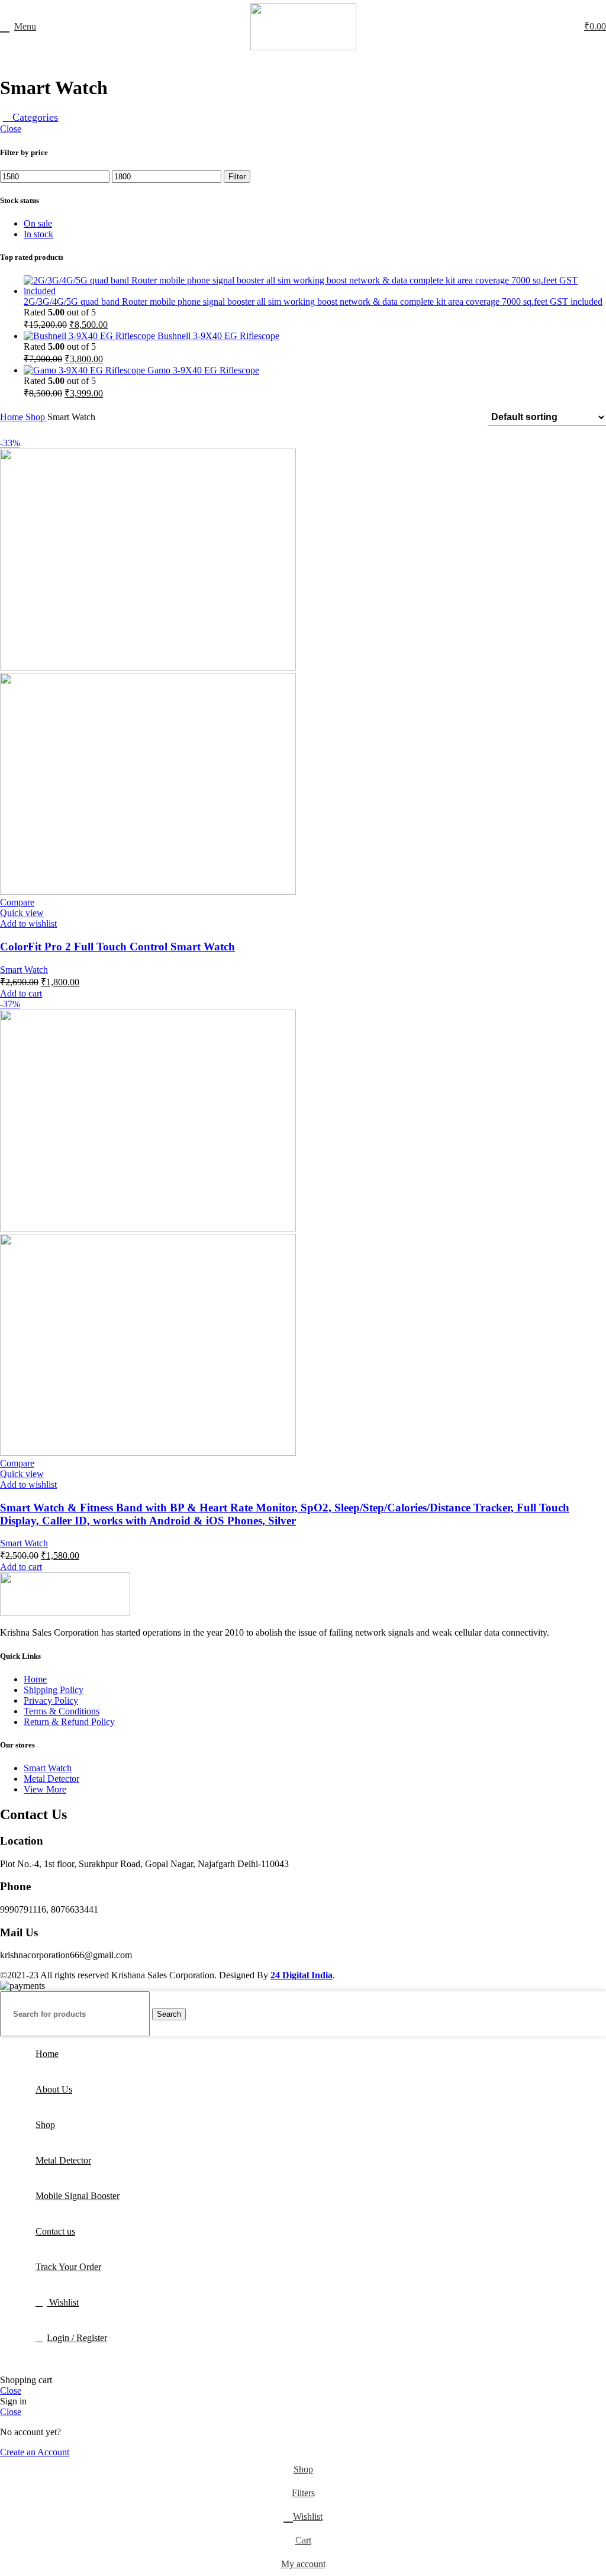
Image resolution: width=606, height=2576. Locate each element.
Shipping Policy (54, 1690)
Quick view (22, 913)
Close (11, 129)
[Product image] (148, 892)
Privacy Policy (51, 1700)
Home (13, 417)
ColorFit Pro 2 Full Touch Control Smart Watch (117, 947)
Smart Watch (24, 970)
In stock (38, 234)
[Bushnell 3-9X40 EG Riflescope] (91, 336)
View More (45, 1789)
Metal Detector (51, 1779)
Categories (34, 117)
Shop (36, 417)
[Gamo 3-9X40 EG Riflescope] (86, 370)
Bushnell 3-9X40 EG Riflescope (218, 336)
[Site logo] (303, 47)
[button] (21, 993)
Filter (237, 177)
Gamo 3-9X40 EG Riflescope (203, 370)
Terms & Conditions (62, 1711)
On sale (38, 223)
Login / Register (77, 2338)
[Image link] (65, 1612)
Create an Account (35, 2452)
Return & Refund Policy (69, 1722)
